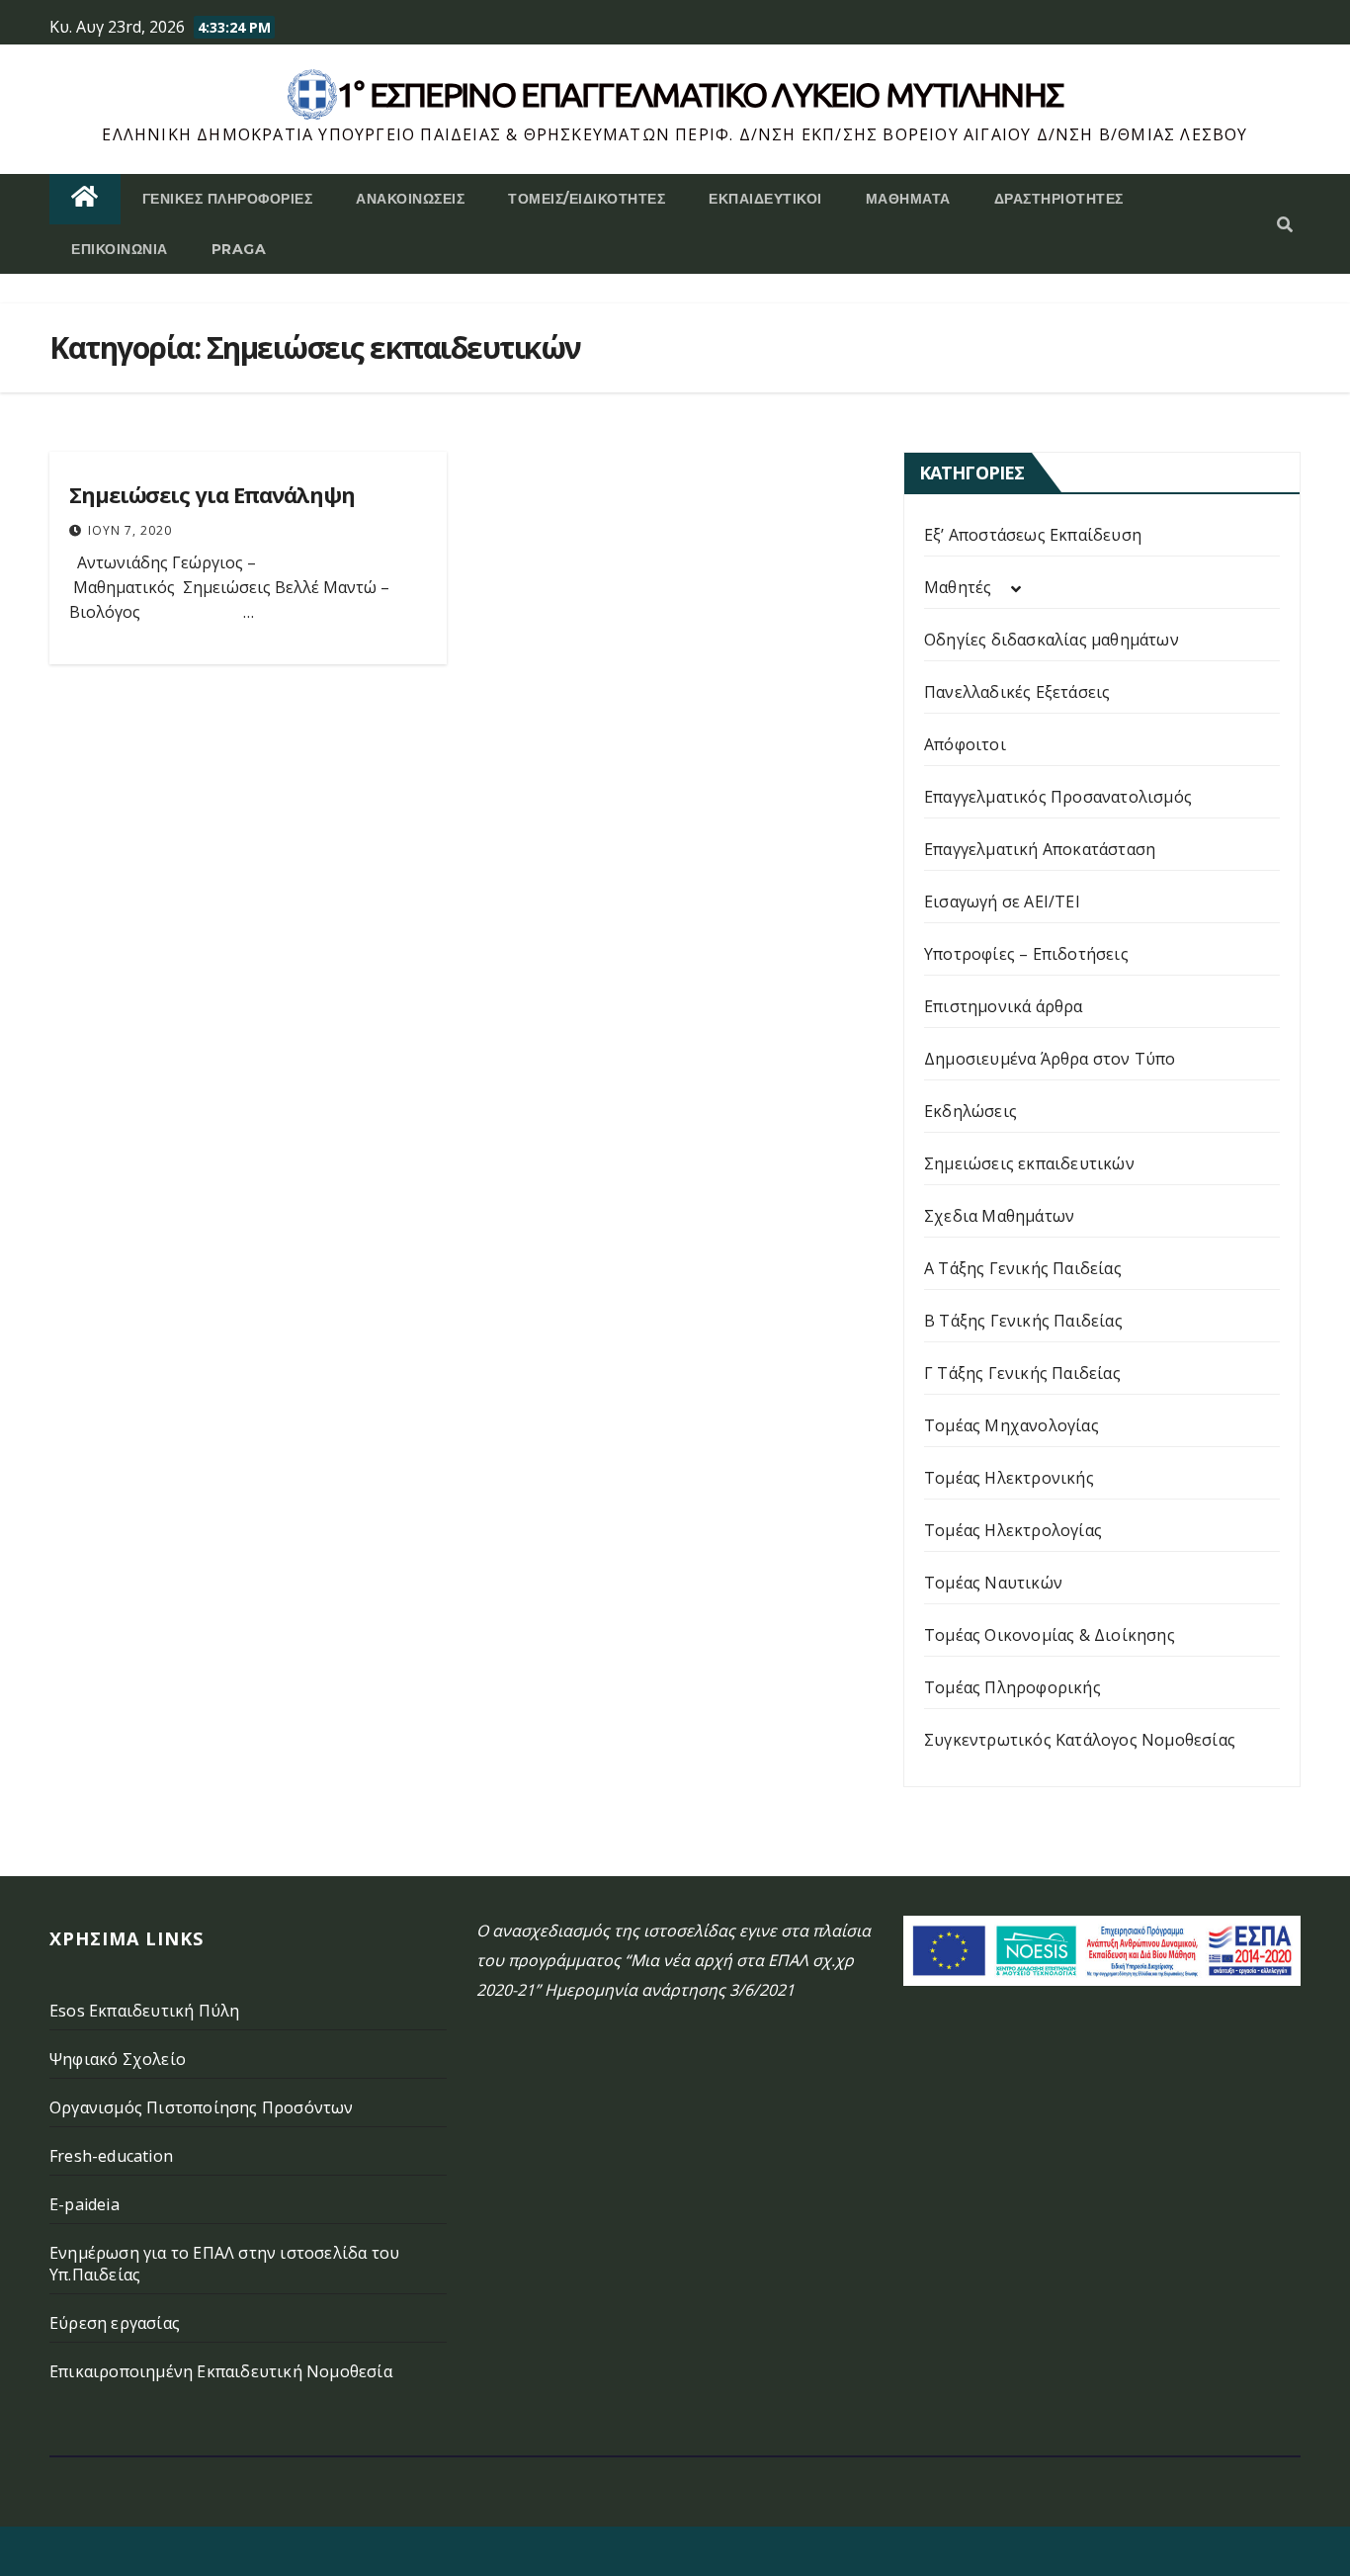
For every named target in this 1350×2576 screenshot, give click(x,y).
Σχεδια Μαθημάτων (999, 1216)
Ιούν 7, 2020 (130, 530)
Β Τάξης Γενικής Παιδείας (1023, 1321)
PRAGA (239, 249)
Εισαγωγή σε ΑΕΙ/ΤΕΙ (1002, 902)
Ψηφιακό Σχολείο (118, 2059)
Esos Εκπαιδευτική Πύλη (144, 2011)
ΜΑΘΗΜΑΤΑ (908, 199)
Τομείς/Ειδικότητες (587, 199)
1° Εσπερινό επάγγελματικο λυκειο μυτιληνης (700, 94)
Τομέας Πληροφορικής (1012, 1687)
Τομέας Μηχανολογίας (1012, 1425)
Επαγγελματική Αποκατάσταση (1040, 849)
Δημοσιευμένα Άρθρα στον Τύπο (1050, 1059)
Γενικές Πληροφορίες (228, 199)
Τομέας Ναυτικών (993, 1583)
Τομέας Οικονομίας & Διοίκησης (1050, 1635)
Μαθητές (958, 587)
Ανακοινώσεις (410, 199)
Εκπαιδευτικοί (765, 199)
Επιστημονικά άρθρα (1004, 1006)
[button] (1285, 224)
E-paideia (84, 2204)
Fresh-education (111, 2156)
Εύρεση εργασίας (115, 2323)
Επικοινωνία (120, 249)
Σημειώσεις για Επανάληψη (212, 494)
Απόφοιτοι (965, 744)
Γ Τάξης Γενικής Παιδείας (1022, 1373)
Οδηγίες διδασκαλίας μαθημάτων (1052, 640)
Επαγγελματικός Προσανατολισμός (1058, 797)
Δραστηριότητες (1059, 199)
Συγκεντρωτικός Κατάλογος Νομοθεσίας (1080, 1740)
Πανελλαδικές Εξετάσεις (1017, 692)
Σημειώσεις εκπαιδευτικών (1029, 1163)
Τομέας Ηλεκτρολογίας (1013, 1530)
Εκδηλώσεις (970, 1111)
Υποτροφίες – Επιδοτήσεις (1026, 954)
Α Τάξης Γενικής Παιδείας (1023, 1268)
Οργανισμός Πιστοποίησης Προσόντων (202, 2107)
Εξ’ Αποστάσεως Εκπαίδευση (1033, 535)
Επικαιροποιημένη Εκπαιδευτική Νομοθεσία (221, 2371)
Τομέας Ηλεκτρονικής (1009, 1478)
